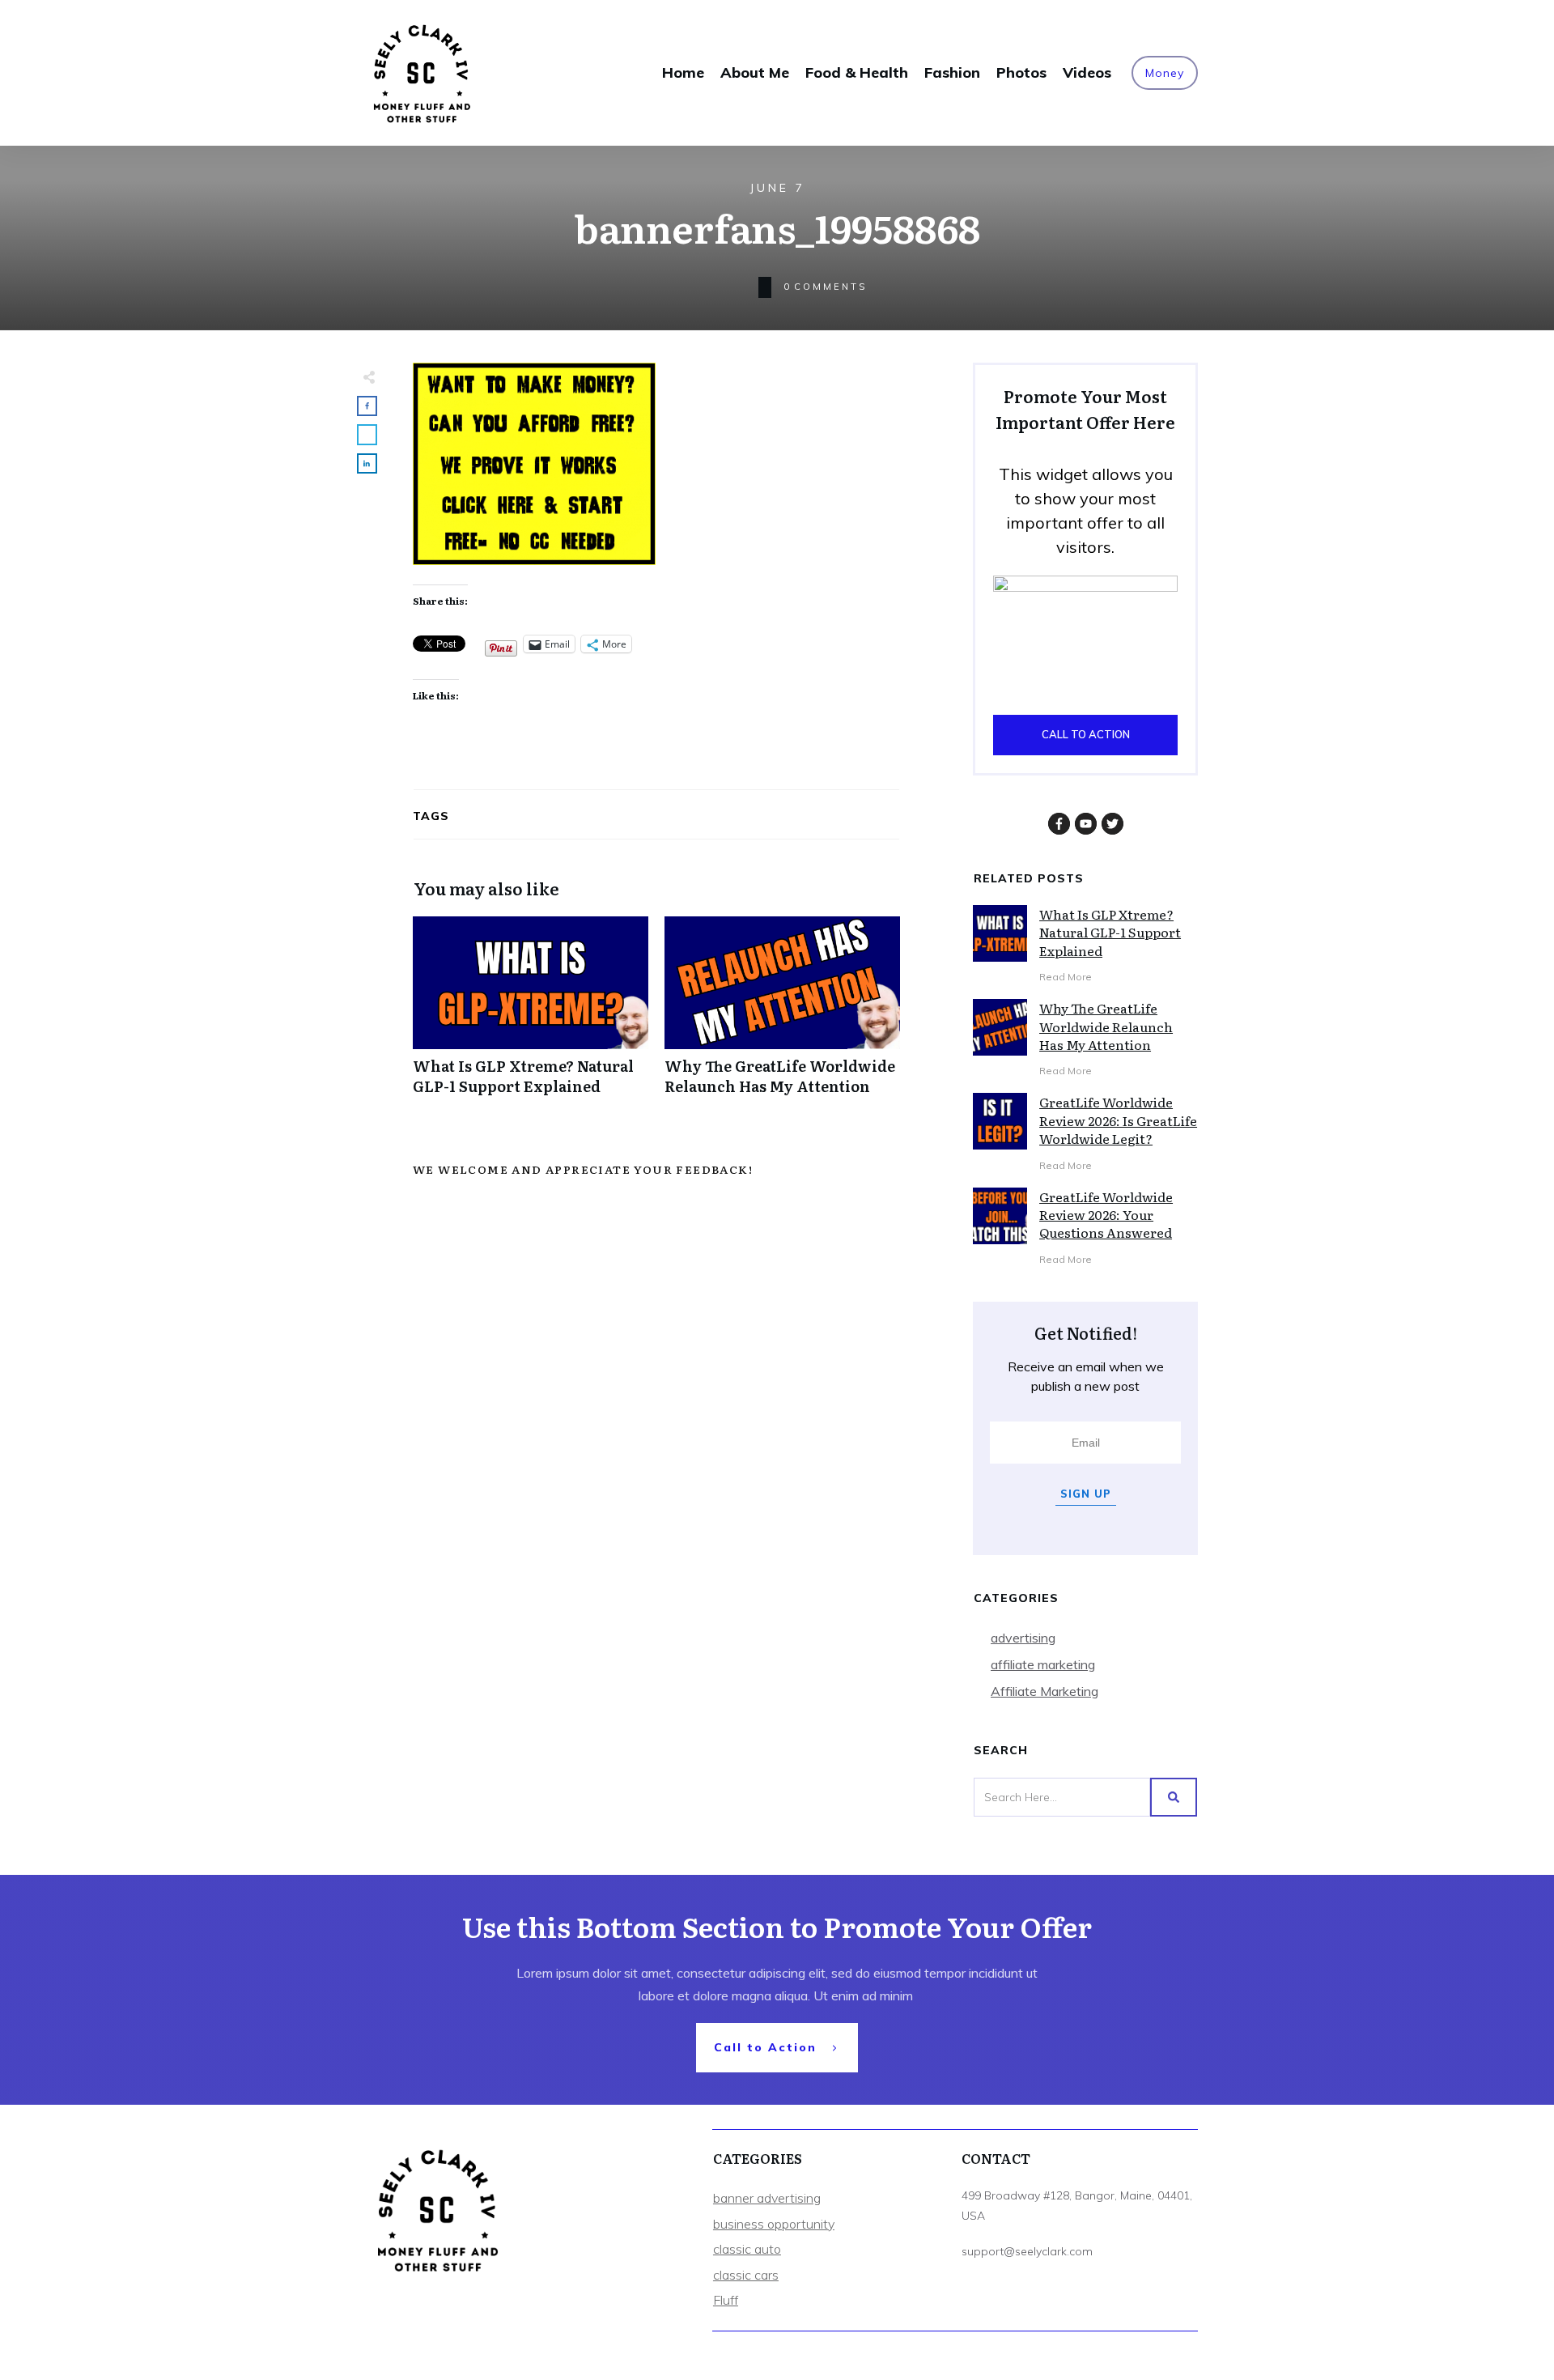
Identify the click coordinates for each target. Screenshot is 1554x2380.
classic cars (746, 2275)
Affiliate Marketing (1044, 1691)
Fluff (726, 2300)
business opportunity (774, 2224)
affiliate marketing (1043, 1664)
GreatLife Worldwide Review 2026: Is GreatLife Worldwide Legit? (1118, 1120)
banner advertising (767, 2198)
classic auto (747, 2249)
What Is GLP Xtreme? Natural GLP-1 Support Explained (531, 1014)
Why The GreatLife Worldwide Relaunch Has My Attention (782, 1014)
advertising (1023, 1638)
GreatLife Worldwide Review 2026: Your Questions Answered (1106, 1215)
